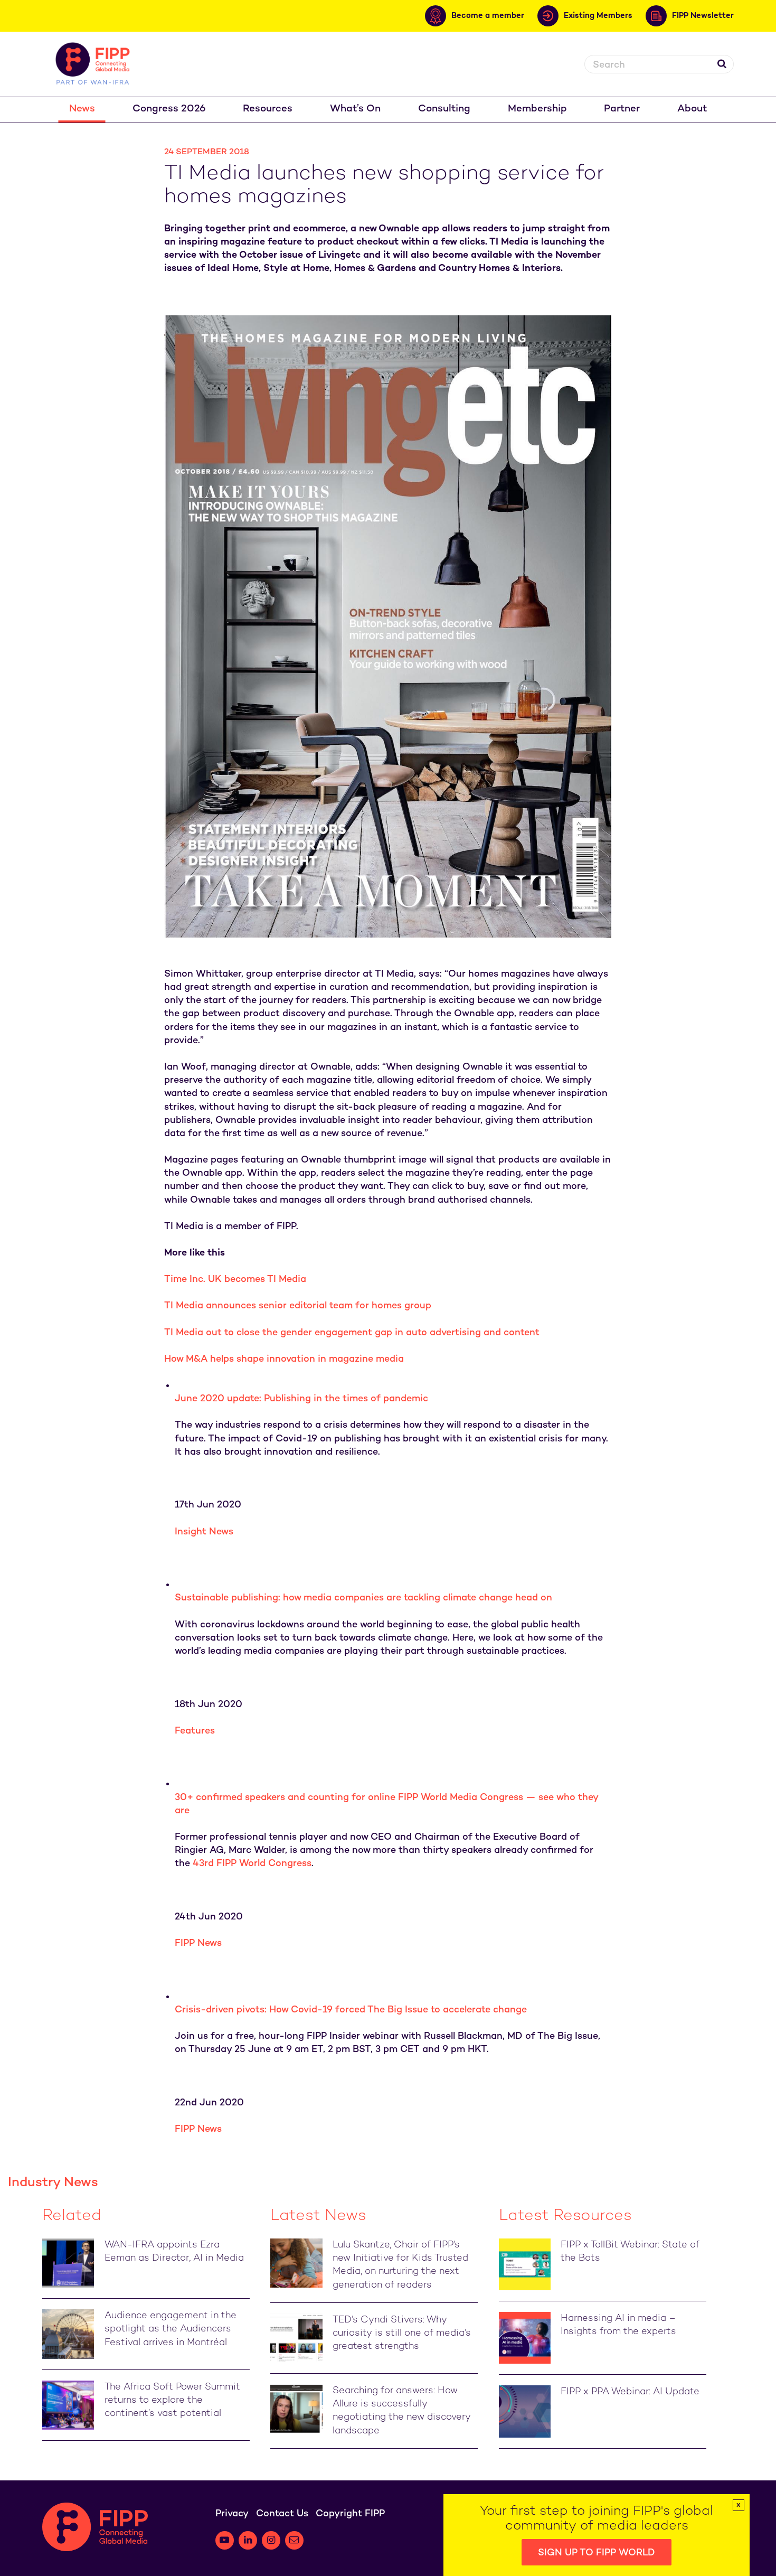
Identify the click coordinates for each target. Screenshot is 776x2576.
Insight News (204, 1532)
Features (195, 1731)
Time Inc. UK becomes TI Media (235, 1280)
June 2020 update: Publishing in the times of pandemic (301, 1399)
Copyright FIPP (350, 2514)
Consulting (444, 109)
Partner (622, 109)
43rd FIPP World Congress (252, 1864)
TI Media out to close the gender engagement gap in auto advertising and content (352, 1333)
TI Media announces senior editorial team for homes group (298, 1306)
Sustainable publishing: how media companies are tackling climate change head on (363, 1598)
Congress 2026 (169, 109)
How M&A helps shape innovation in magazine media (284, 1359)
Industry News (53, 2183)
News (82, 109)
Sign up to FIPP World (597, 2553)
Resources (268, 109)
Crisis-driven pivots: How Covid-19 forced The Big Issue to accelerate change (351, 2010)
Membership (537, 109)
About (692, 109)
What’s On (355, 109)
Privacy (232, 2514)
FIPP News (198, 1943)
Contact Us (282, 2514)
